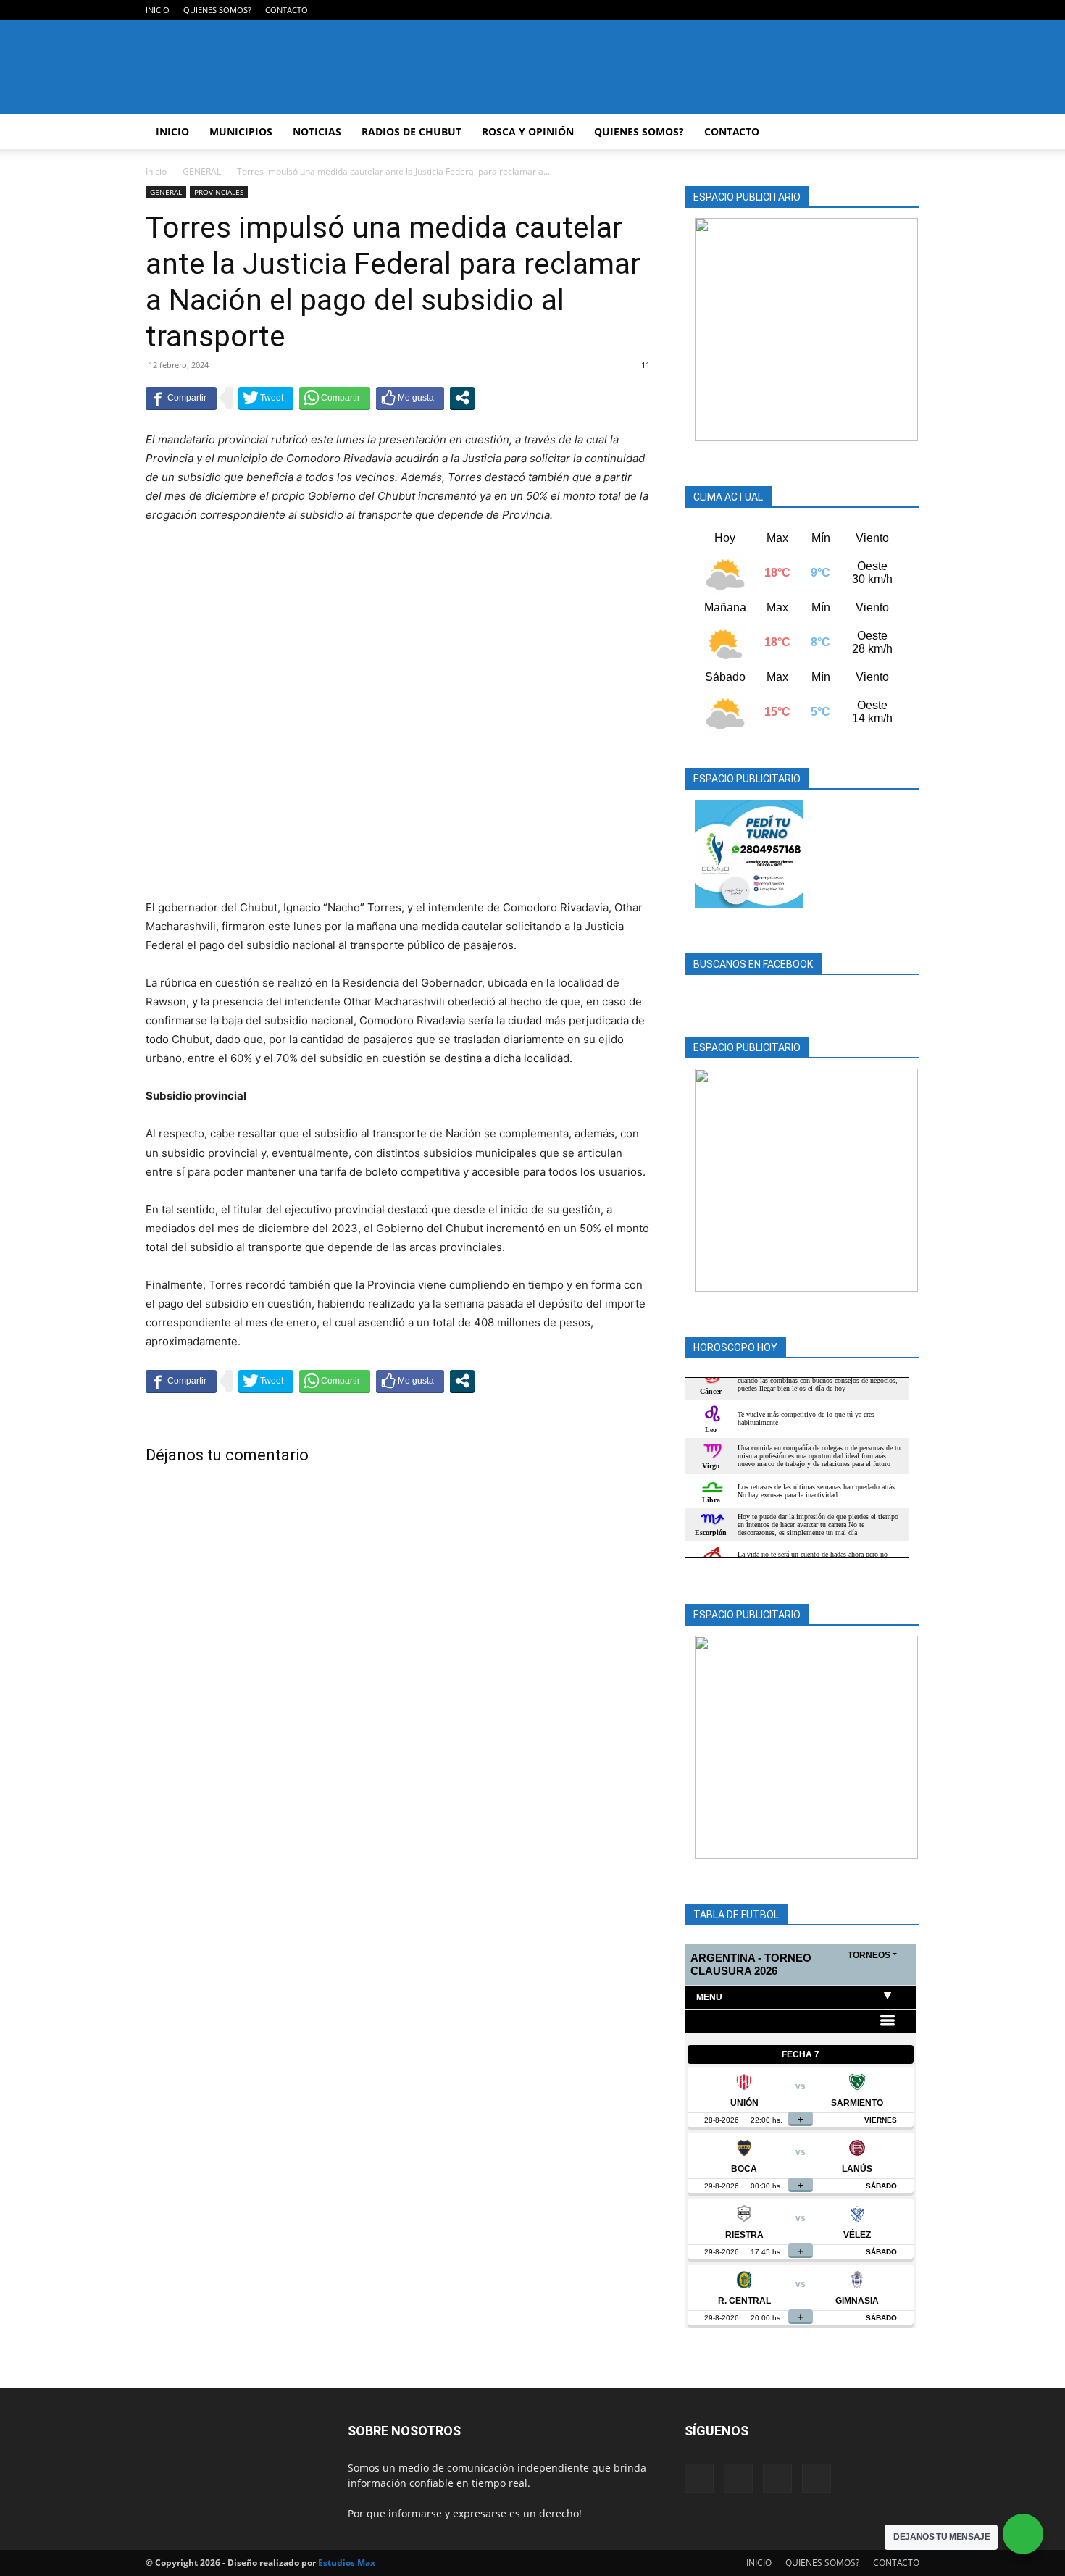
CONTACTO (287, 10)
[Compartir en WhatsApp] (335, 398)
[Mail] (861, 10)
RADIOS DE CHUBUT (412, 131)
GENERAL (202, 171)
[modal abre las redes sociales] (462, 398)
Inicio (156, 171)
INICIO (158, 10)
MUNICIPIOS (241, 131)
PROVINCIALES (219, 192)
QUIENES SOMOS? (217, 10)
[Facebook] (837, 10)
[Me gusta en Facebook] (410, 398)
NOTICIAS (317, 131)
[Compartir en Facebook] (181, 398)
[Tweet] (266, 398)
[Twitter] (885, 10)
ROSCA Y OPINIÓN (528, 131)
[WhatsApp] (909, 10)
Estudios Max (347, 2563)
